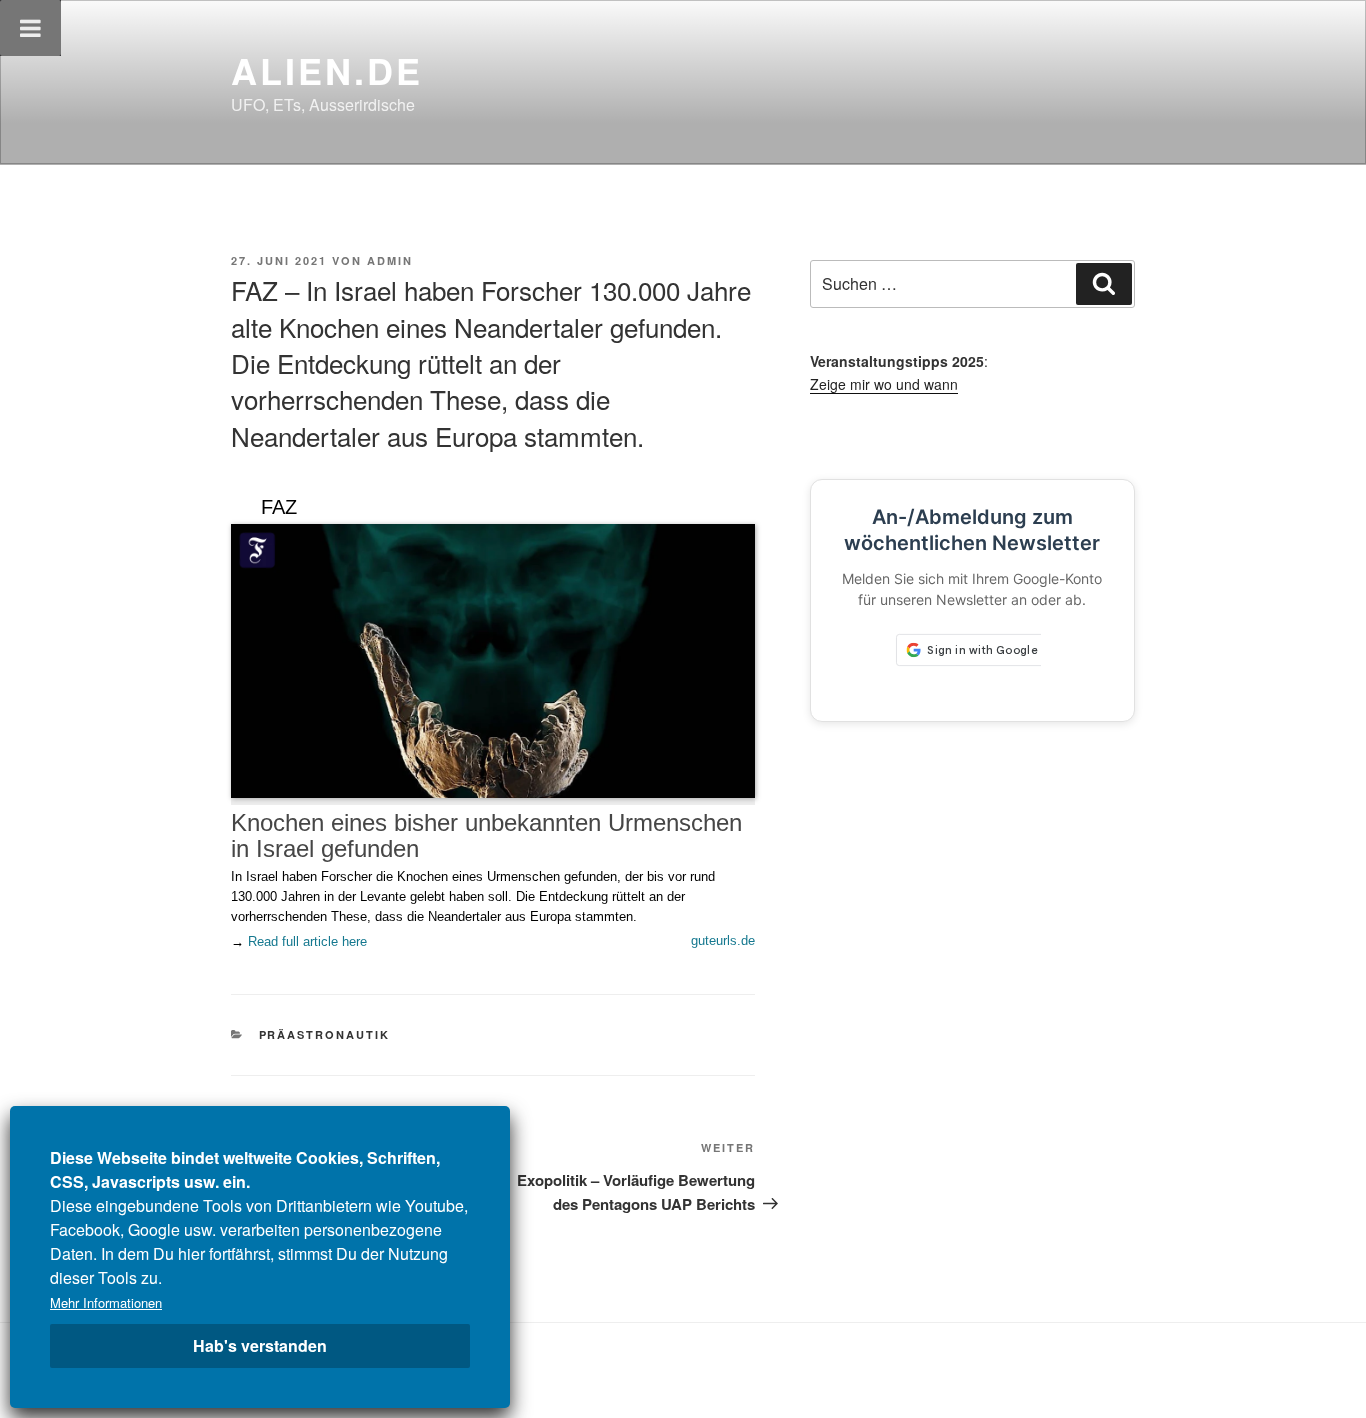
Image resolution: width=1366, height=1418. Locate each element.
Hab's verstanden (260, 1345)
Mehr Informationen (106, 1302)
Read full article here (307, 941)
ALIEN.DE (327, 70)
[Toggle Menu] (30, 28)
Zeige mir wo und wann (884, 384)
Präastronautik (325, 1034)
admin (390, 260)
